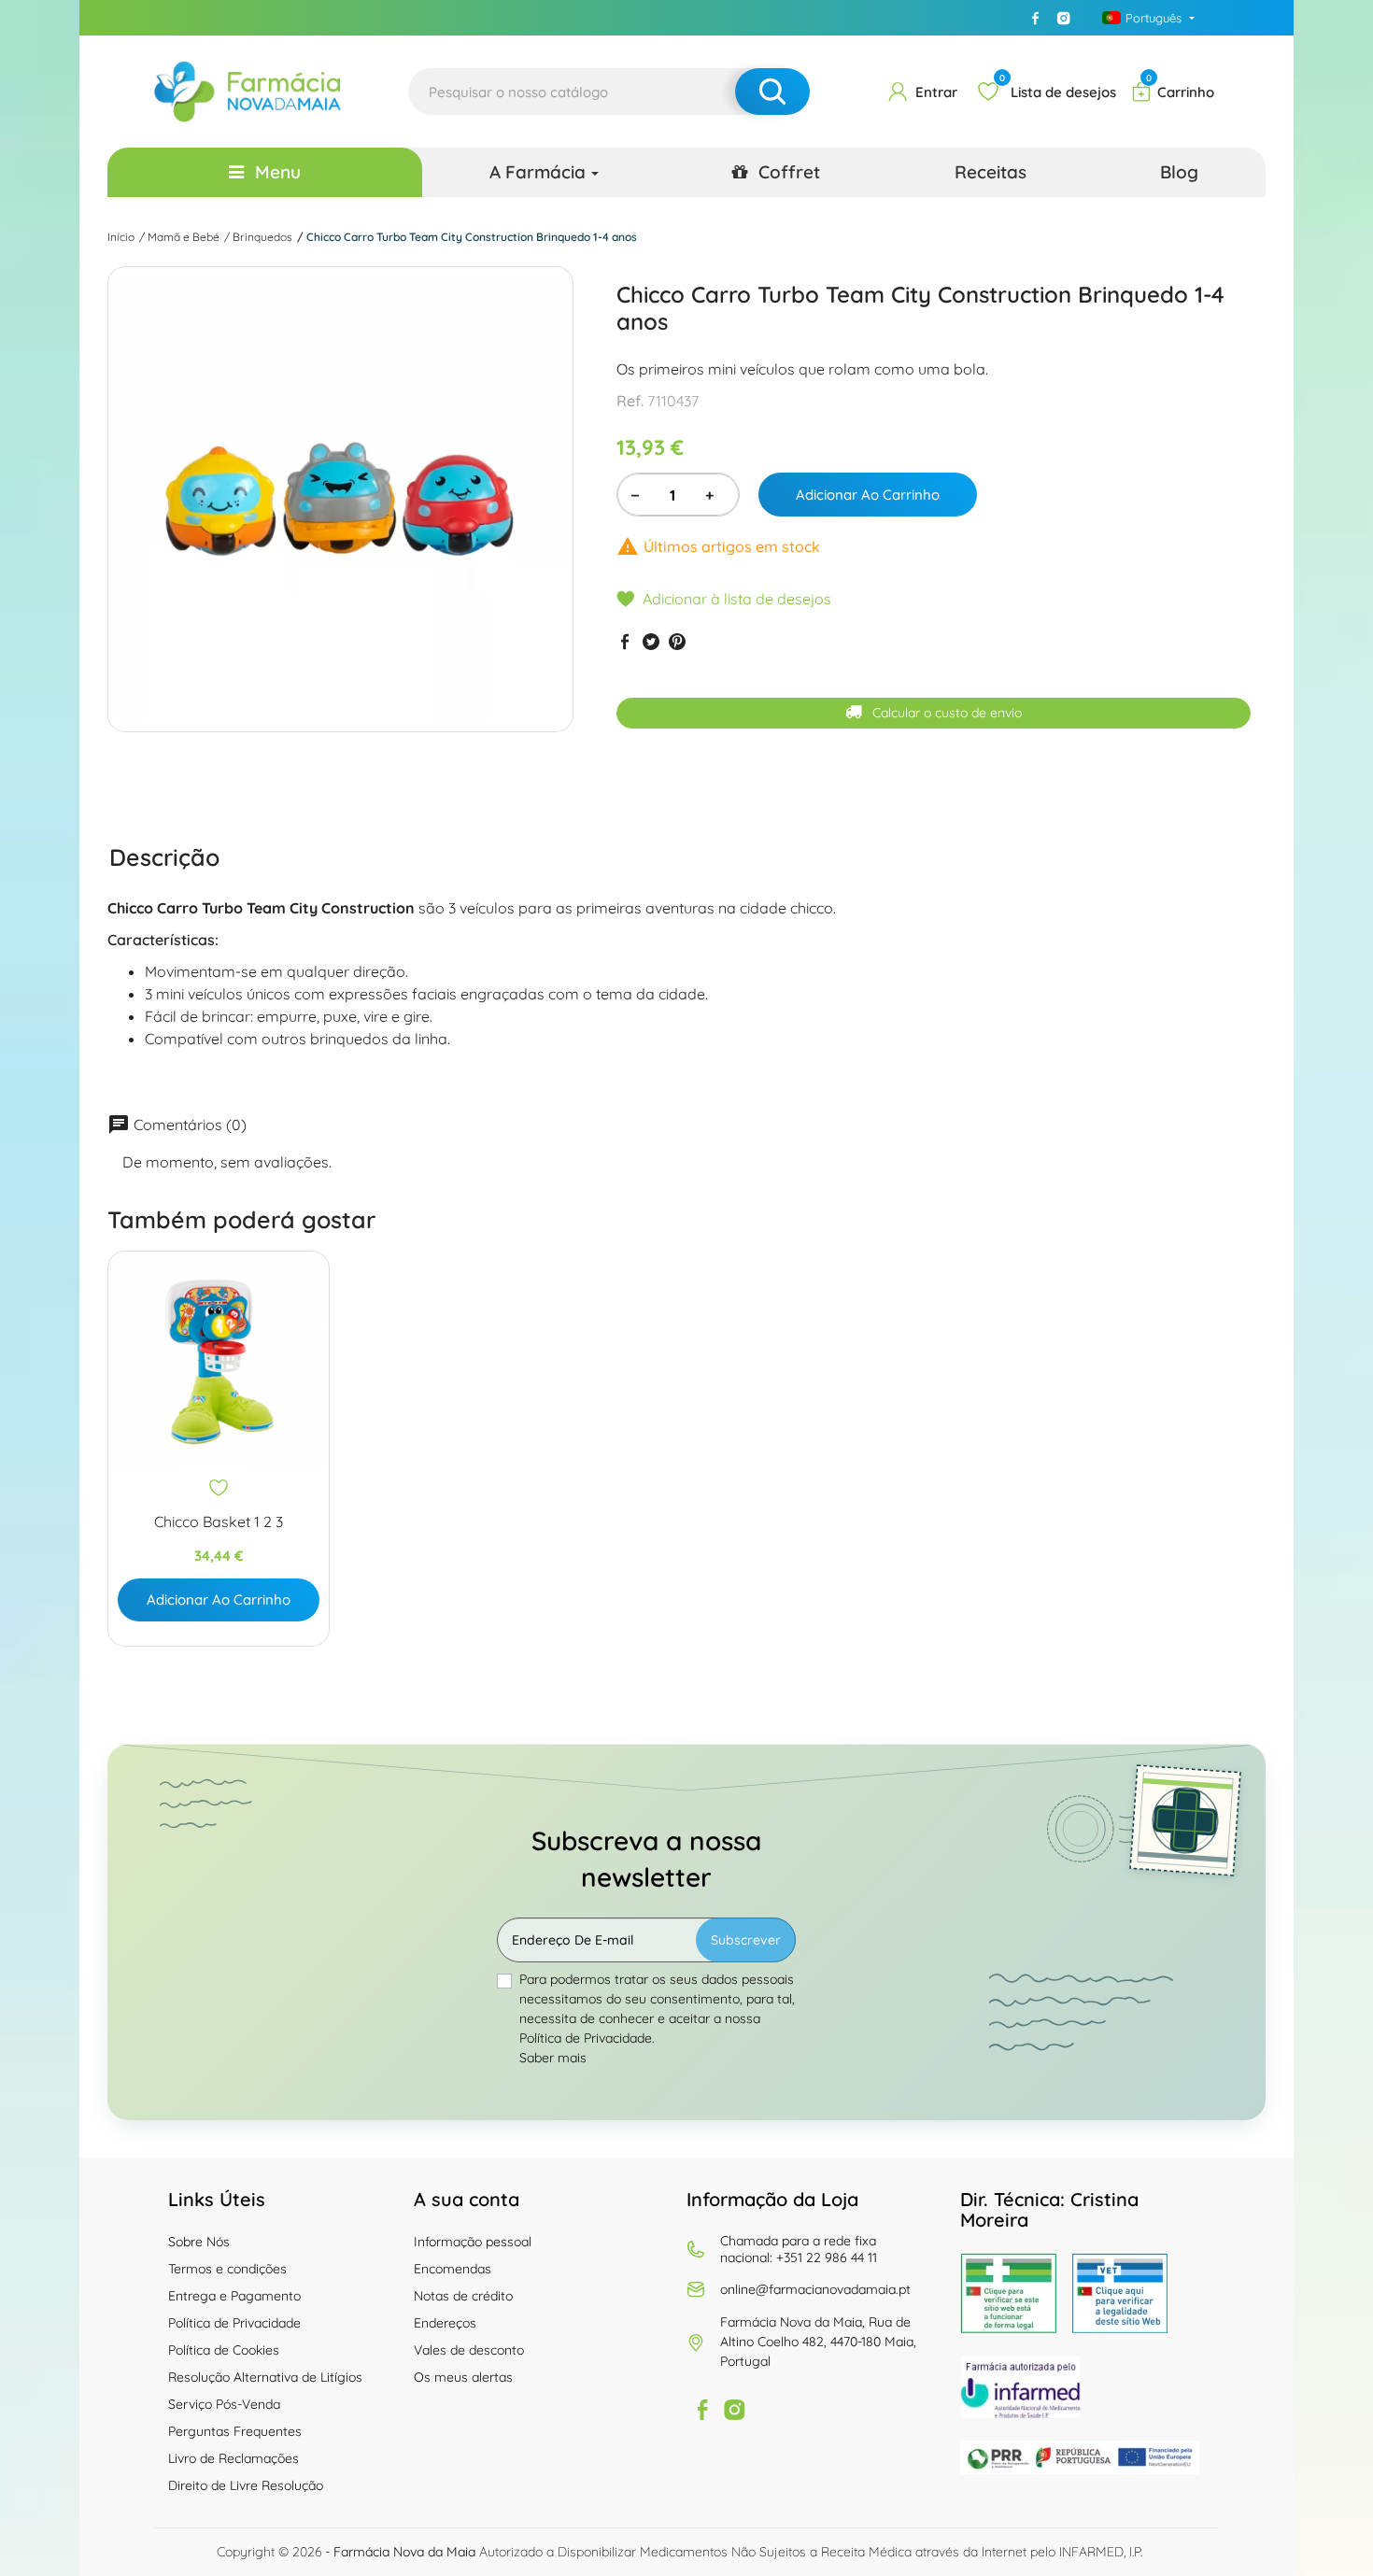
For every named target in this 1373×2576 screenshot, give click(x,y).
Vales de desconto (469, 2350)
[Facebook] (1036, 18)
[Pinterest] (677, 641)
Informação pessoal (473, 2242)
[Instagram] (1064, 18)
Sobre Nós (199, 2242)
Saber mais (553, 2058)
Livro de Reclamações (234, 2458)
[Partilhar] (625, 641)
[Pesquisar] (772, 92)
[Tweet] (651, 641)
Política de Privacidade (234, 2323)
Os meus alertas (463, 2377)
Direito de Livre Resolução (246, 2485)
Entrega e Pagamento (234, 2296)
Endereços (445, 2323)
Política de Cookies (224, 2350)
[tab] (164, 857)
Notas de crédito (463, 2296)
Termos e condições (227, 2269)
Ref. (630, 401)
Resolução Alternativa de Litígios (265, 2377)
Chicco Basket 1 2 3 (219, 1522)
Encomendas (453, 2269)
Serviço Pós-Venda (224, 2404)
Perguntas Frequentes (235, 2431)
